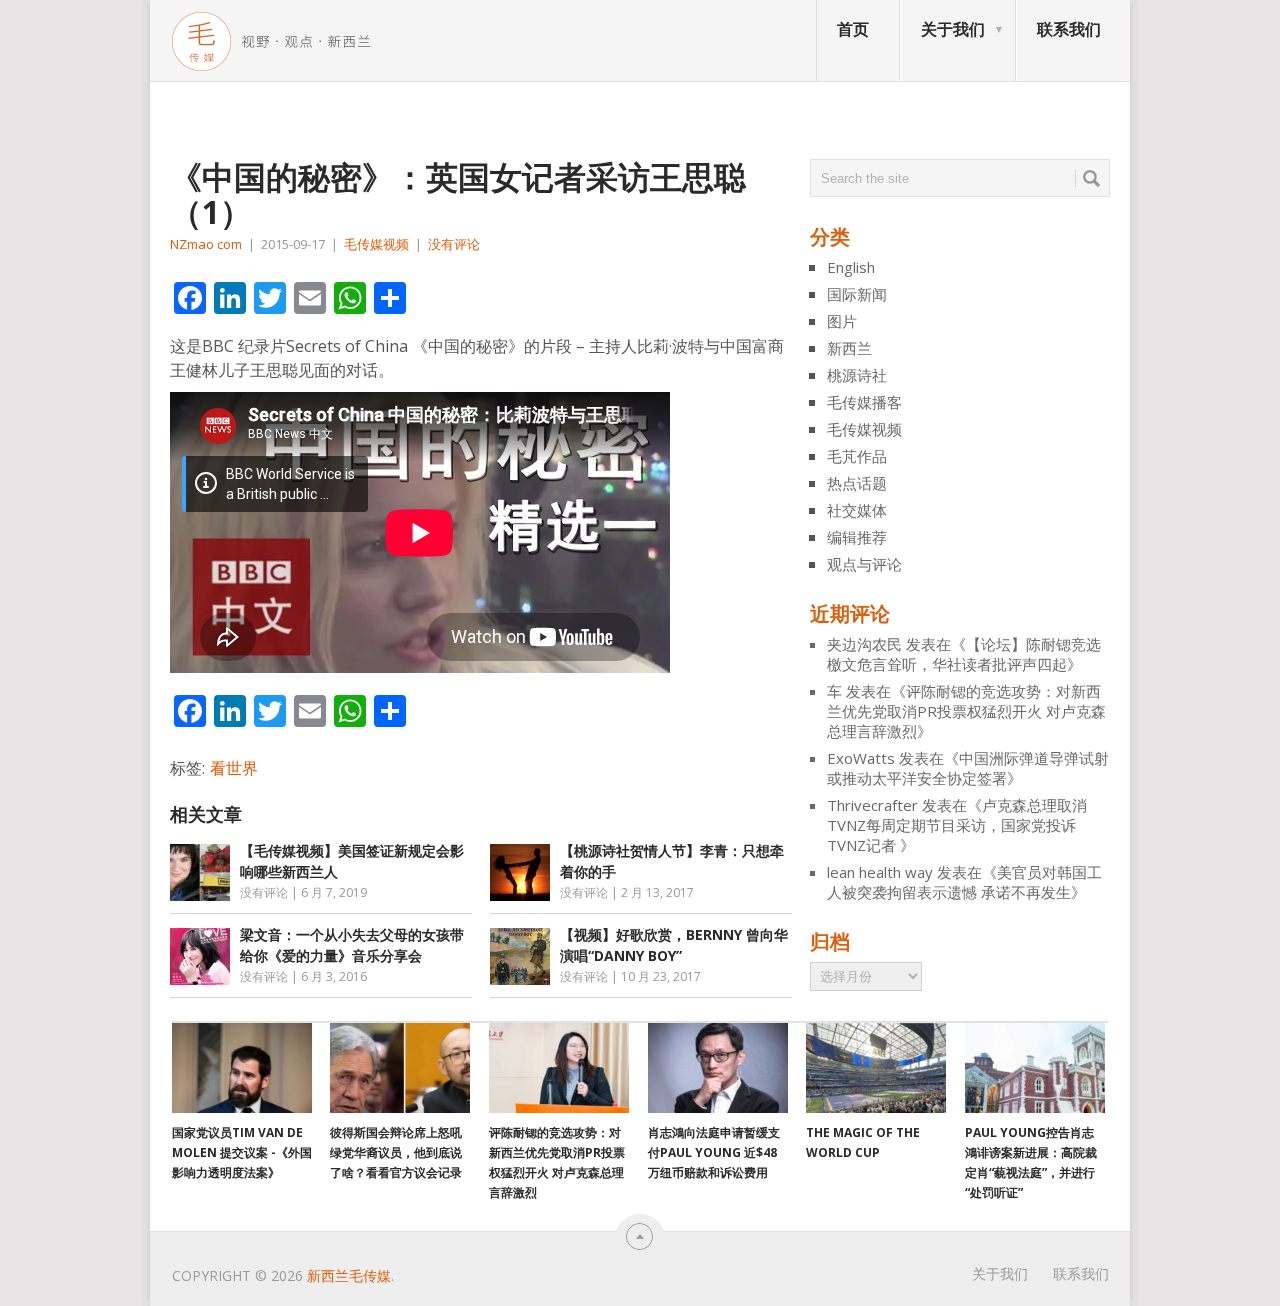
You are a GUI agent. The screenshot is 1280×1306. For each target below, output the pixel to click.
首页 (853, 29)
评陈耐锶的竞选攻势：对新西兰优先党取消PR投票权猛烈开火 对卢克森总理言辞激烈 (966, 711)
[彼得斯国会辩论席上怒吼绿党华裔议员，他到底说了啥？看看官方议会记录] (400, 1068)
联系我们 (1069, 29)
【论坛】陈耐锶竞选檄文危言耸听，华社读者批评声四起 (964, 654)
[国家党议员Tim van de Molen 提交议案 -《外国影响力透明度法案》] (242, 1068)
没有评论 (454, 244)
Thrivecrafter (872, 805)
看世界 (234, 768)
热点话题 (857, 483)
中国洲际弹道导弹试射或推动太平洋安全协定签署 (968, 768)
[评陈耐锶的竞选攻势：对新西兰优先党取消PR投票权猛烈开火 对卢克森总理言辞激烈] (559, 1068)
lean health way (880, 872)
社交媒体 (857, 510)
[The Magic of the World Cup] (876, 1068)
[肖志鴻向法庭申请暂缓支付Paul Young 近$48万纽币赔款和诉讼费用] (718, 1068)
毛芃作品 (857, 456)
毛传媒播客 (864, 402)
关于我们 (953, 29)
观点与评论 (864, 564)
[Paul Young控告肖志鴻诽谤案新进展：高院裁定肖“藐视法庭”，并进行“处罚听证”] (1035, 1068)
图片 (842, 321)
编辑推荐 (857, 537)
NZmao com (206, 244)
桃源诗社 (857, 375)
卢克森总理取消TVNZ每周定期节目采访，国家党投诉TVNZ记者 (957, 825)
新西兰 (849, 348)
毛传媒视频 (376, 244)
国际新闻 (857, 294)
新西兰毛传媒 (349, 1275)
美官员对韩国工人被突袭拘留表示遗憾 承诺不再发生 (964, 882)
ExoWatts (861, 758)
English (851, 267)
